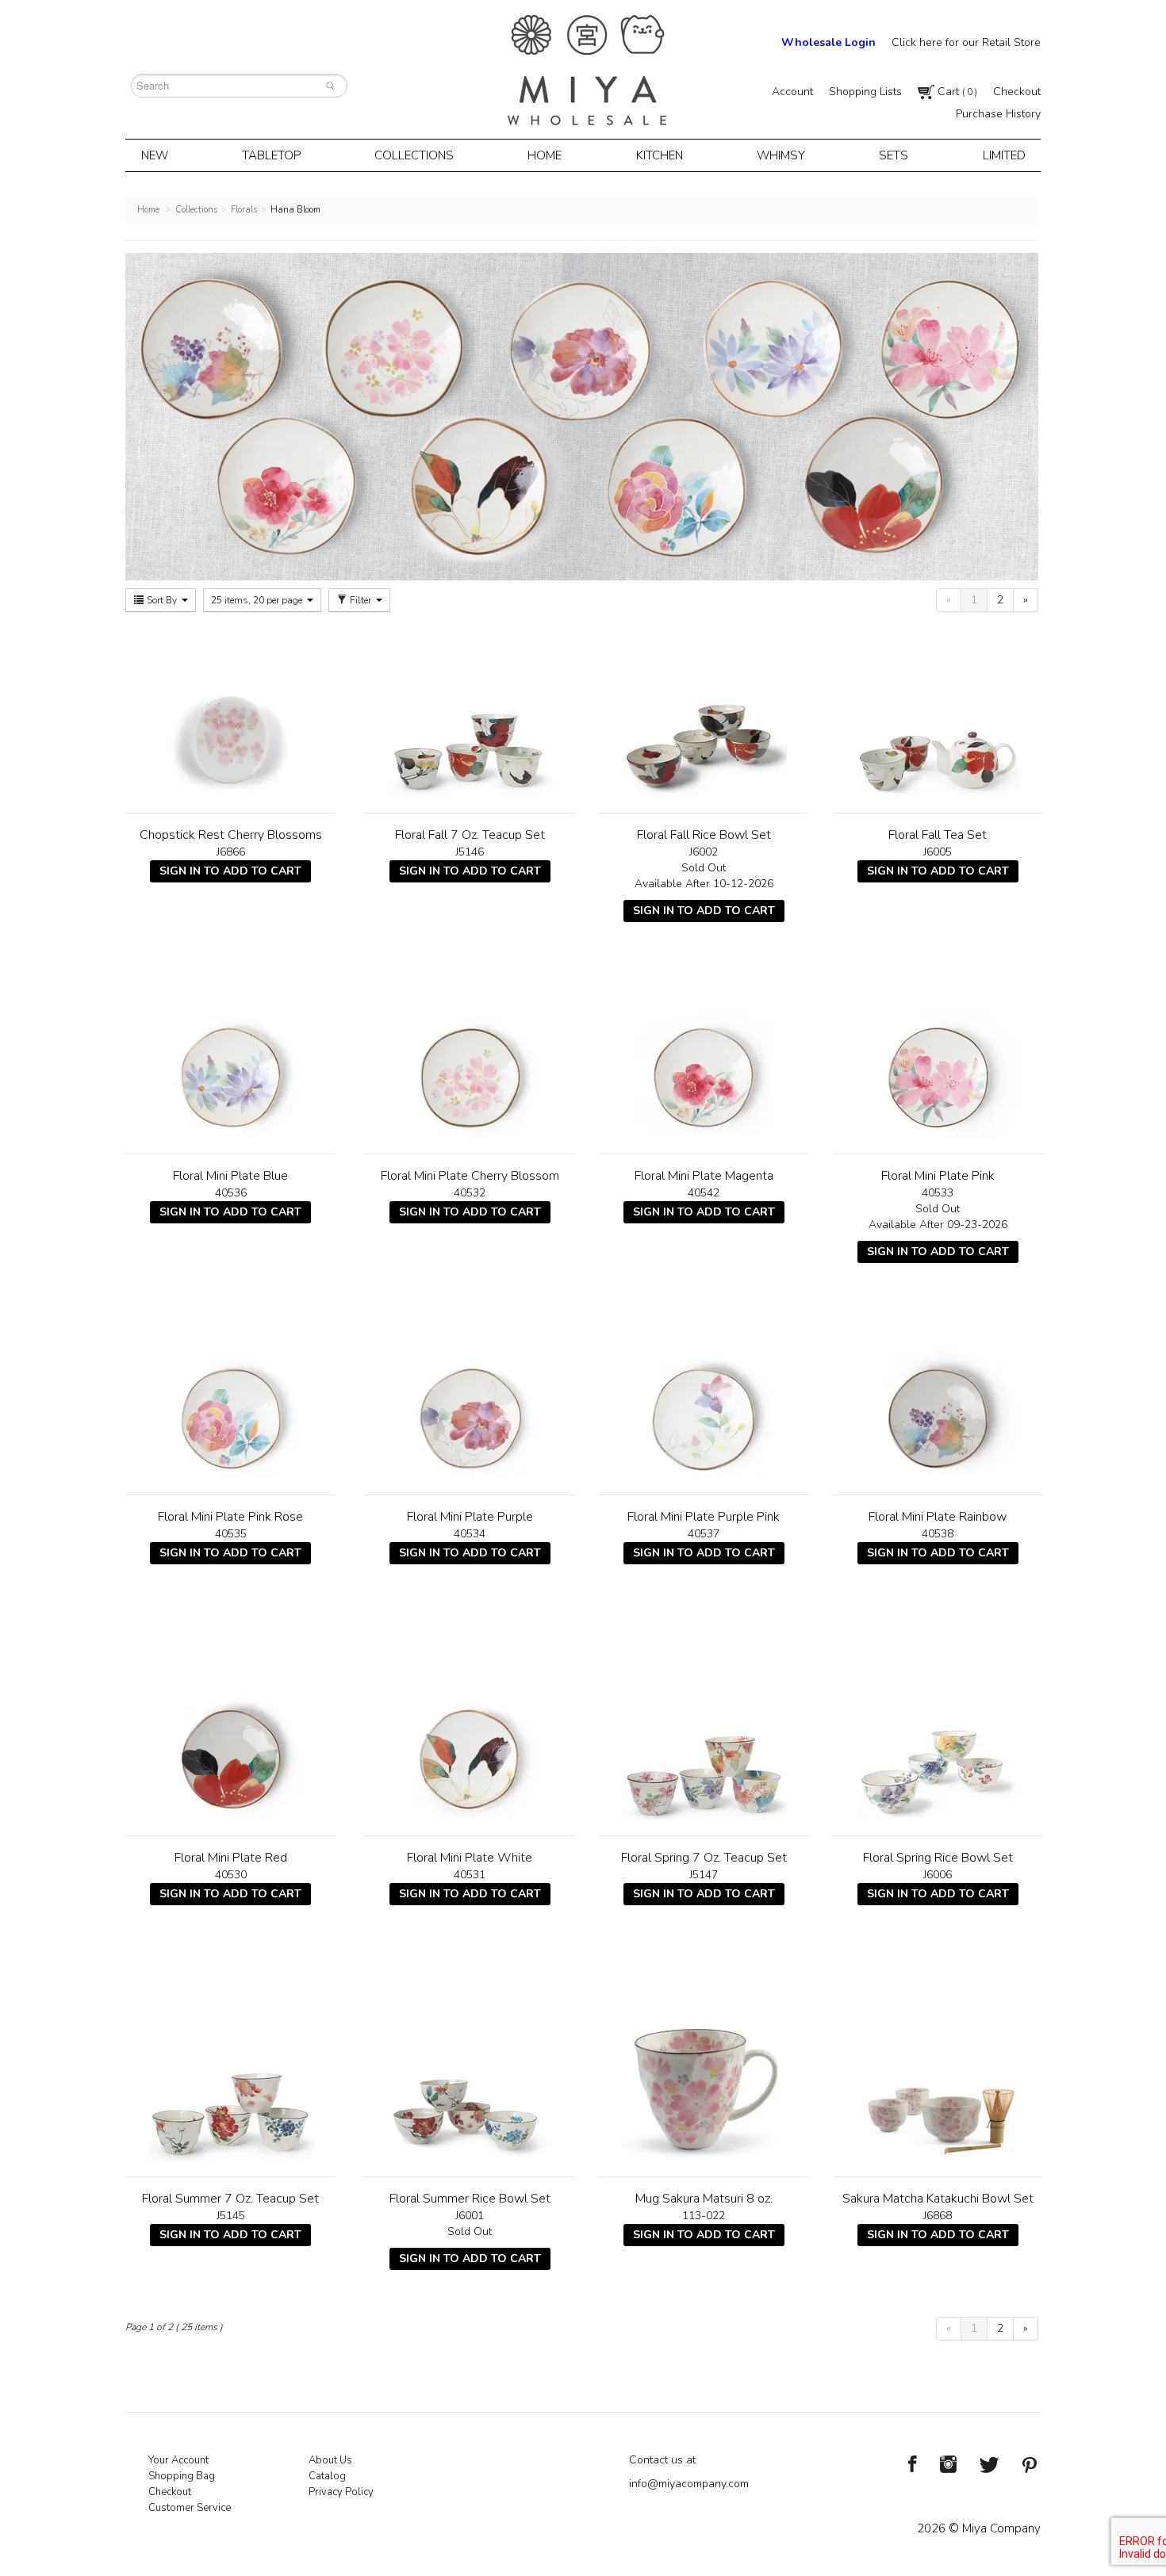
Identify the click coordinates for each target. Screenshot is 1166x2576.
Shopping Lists (865, 92)
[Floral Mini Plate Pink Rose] (230, 1396)
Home (545, 155)
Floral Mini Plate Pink (938, 1176)
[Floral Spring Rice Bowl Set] (938, 1737)
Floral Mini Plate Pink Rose (230, 1517)
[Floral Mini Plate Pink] (938, 1055)
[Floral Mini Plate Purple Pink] (704, 1396)
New (155, 155)
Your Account (178, 2460)
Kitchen (660, 155)
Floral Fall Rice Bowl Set (704, 835)
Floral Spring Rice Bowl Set (938, 1858)
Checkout (1017, 92)
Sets (894, 155)
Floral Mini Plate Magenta (704, 1176)
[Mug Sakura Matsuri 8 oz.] (704, 2078)
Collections (414, 155)
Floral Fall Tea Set (938, 835)
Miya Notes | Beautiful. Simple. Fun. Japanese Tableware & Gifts (587, 70)
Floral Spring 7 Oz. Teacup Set (704, 1858)
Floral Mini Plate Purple (470, 1517)
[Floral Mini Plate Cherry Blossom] (469, 1055)
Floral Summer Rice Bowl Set (470, 2199)
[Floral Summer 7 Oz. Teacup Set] (230, 2078)
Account (792, 92)
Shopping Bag (182, 2476)
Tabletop (271, 155)
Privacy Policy (341, 2492)
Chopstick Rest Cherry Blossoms (231, 835)
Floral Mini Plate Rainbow (938, 1517)
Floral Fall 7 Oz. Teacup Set (470, 835)
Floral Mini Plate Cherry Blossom (470, 1176)
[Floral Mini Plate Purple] (469, 1396)
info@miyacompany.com (689, 2484)
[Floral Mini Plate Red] (230, 1737)
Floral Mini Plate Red (231, 1858)
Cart (956, 92)
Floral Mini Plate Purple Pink (704, 1517)
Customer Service (190, 2508)
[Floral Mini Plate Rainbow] (938, 1396)
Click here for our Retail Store (966, 42)
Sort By (162, 600)
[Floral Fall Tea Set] (938, 714)
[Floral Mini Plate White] (469, 1737)
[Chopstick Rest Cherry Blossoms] (230, 714)
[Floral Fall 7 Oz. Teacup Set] (469, 714)
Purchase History (998, 114)
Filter (361, 600)
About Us (330, 2460)
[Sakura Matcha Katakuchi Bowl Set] (938, 2078)
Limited (1004, 155)
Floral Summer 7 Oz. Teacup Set (230, 2199)
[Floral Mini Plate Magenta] (704, 1055)
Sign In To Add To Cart (230, 871)
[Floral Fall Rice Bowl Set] (704, 714)
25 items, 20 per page (258, 600)
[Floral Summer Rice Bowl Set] (469, 2078)
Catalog (327, 2476)
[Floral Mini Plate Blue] (230, 1055)
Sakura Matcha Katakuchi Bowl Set (938, 2199)
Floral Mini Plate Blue (230, 1176)
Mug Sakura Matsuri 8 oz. (704, 2199)
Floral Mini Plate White (470, 1858)
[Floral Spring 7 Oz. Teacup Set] (704, 1737)
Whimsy (781, 155)
